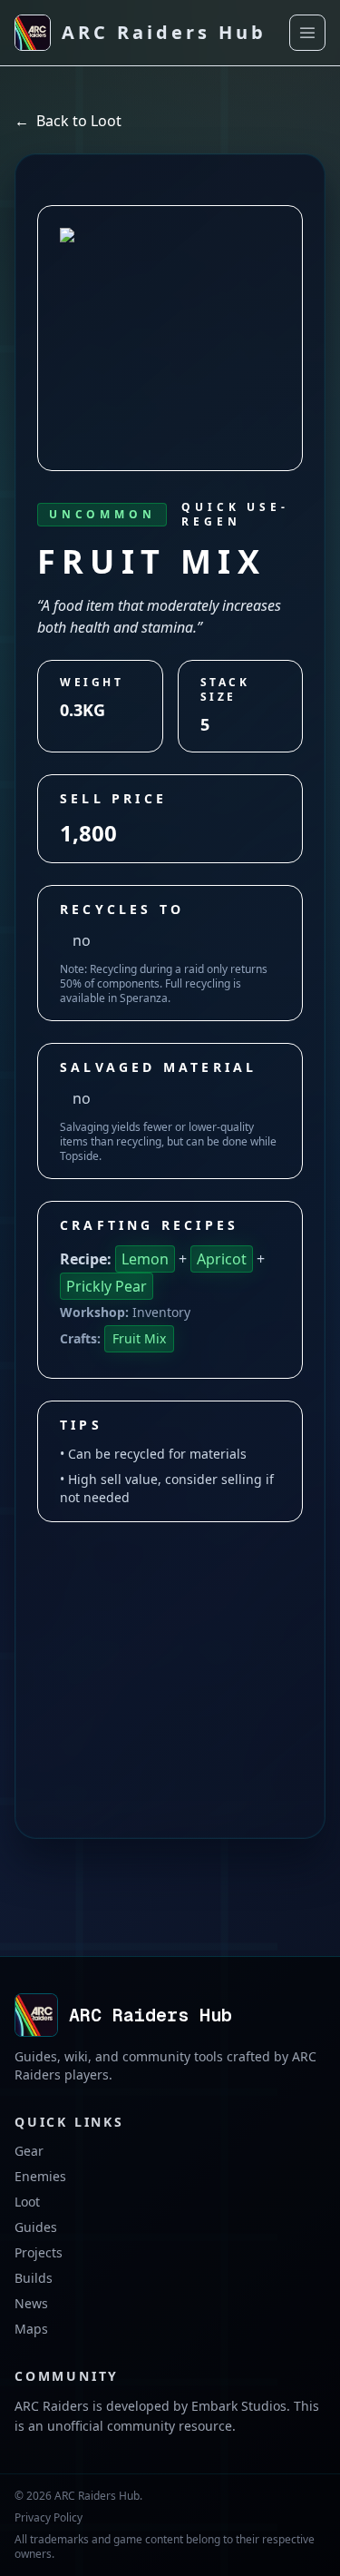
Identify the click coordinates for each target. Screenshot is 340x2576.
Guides (36, 2227)
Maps (31, 2329)
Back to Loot (68, 121)
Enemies (40, 2176)
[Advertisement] (170, 1645)
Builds (34, 2278)
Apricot (222, 1259)
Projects (39, 2252)
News (31, 2303)
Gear (29, 2151)
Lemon (145, 1259)
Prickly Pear (107, 1286)
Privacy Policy (49, 2518)
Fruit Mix (139, 1338)
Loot (27, 2202)
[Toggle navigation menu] (307, 33)
